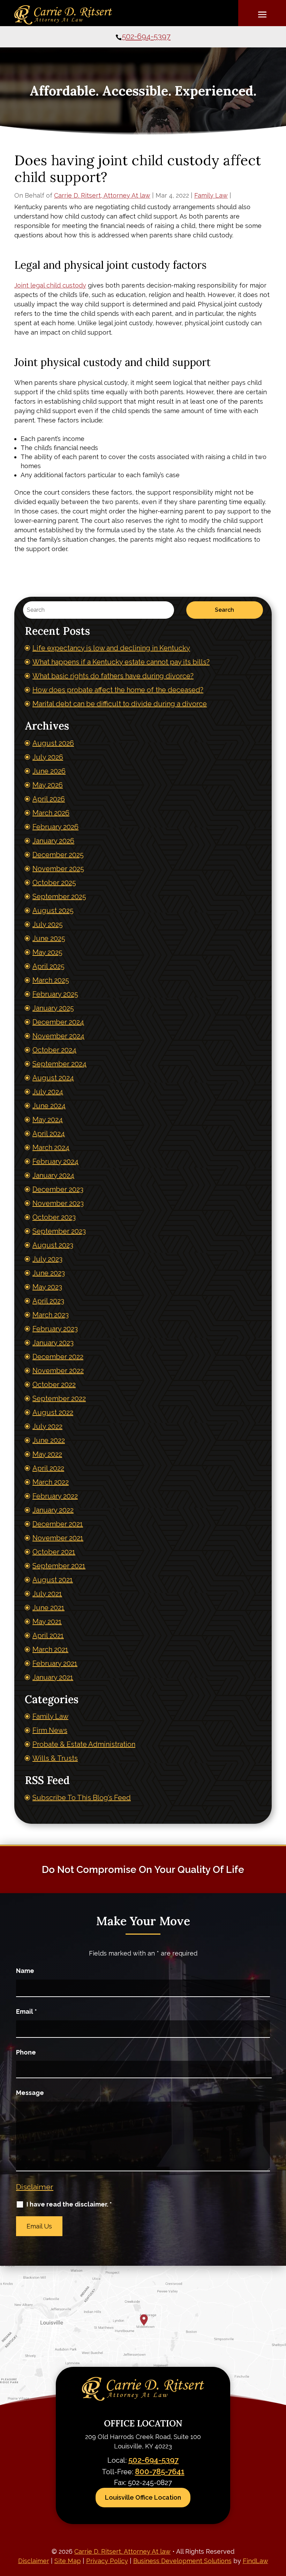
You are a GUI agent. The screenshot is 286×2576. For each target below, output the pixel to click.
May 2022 (47, 1454)
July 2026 (48, 757)
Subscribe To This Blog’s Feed (82, 1798)
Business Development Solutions (182, 2561)
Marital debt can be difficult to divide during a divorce (120, 704)
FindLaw (255, 2561)
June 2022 (49, 1440)
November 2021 (58, 1538)
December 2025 (58, 855)
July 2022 (47, 1426)
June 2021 (48, 1608)
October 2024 (54, 1050)
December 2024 (58, 1022)
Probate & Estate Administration (84, 1744)
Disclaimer (35, 2187)
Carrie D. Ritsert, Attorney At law (102, 195)
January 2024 (53, 1175)
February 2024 (55, 1161)
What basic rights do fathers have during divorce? (113, 676)
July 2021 (47, 1594)
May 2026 (48, 785)
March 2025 (51, 980)
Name (25, 1971)
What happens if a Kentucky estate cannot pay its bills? (121, 662)
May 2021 (47, 1622)
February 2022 (55, 1496)
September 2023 (59, 1231)
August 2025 (53, 910)
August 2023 (53, 1245)
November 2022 (58, 1371)
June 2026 (49, 771)
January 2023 (53, 1343)
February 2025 (55, 994)
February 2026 (55, 827)
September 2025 (59, 897)
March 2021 (50, 1649)
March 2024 (51, 1148)
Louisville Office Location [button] (143, 2497)
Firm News (50, 1730)
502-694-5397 (146, 36)
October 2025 (54, 883)
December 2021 (58, 1524)
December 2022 (58, 1357)
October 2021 (54, 1552)
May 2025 (47, 952)
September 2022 (59, 1398)
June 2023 (49, 1273)
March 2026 (51, 813)
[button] (262, 14)
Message (30, 2093)
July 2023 (47, 1259)
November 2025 (58, 869)
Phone (26, 2052)
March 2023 (51, 1315)
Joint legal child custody (50, 285)
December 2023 (58, 1189)
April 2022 (48, 1468)
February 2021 (55, 1663)
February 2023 (55, 1329)
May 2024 (48, 1120)
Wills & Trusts (55, 1758)
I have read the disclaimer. (69, 2204)
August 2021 (53, 1580)
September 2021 (59, 1566)
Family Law (211, 195)
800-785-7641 (160, 2471)
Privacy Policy (107, 2561)
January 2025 (53, 1008)
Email (27, 2011)
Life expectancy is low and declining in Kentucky (111, 648)
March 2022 (51, 1482)
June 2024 (49, 1106)
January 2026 (53, 841)
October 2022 (54, 1385)
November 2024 (58, 1036)
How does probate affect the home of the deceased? (118, 690)
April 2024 (49, 1134)
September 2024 (59, 1064)
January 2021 (53, 1677)
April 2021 (48, 1636)
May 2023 (47, 1287)
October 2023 (54, 1217)
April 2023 (48, 1301)
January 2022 (53, 1510)
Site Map (68, 2561)
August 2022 (53, 1412)
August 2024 (53, 1078)
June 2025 (49, 938)
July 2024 (48, 1092)
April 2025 (48, 966)
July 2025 (48, 924)
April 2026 (49, 799)
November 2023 (58, 1203)
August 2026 (53, 743)
